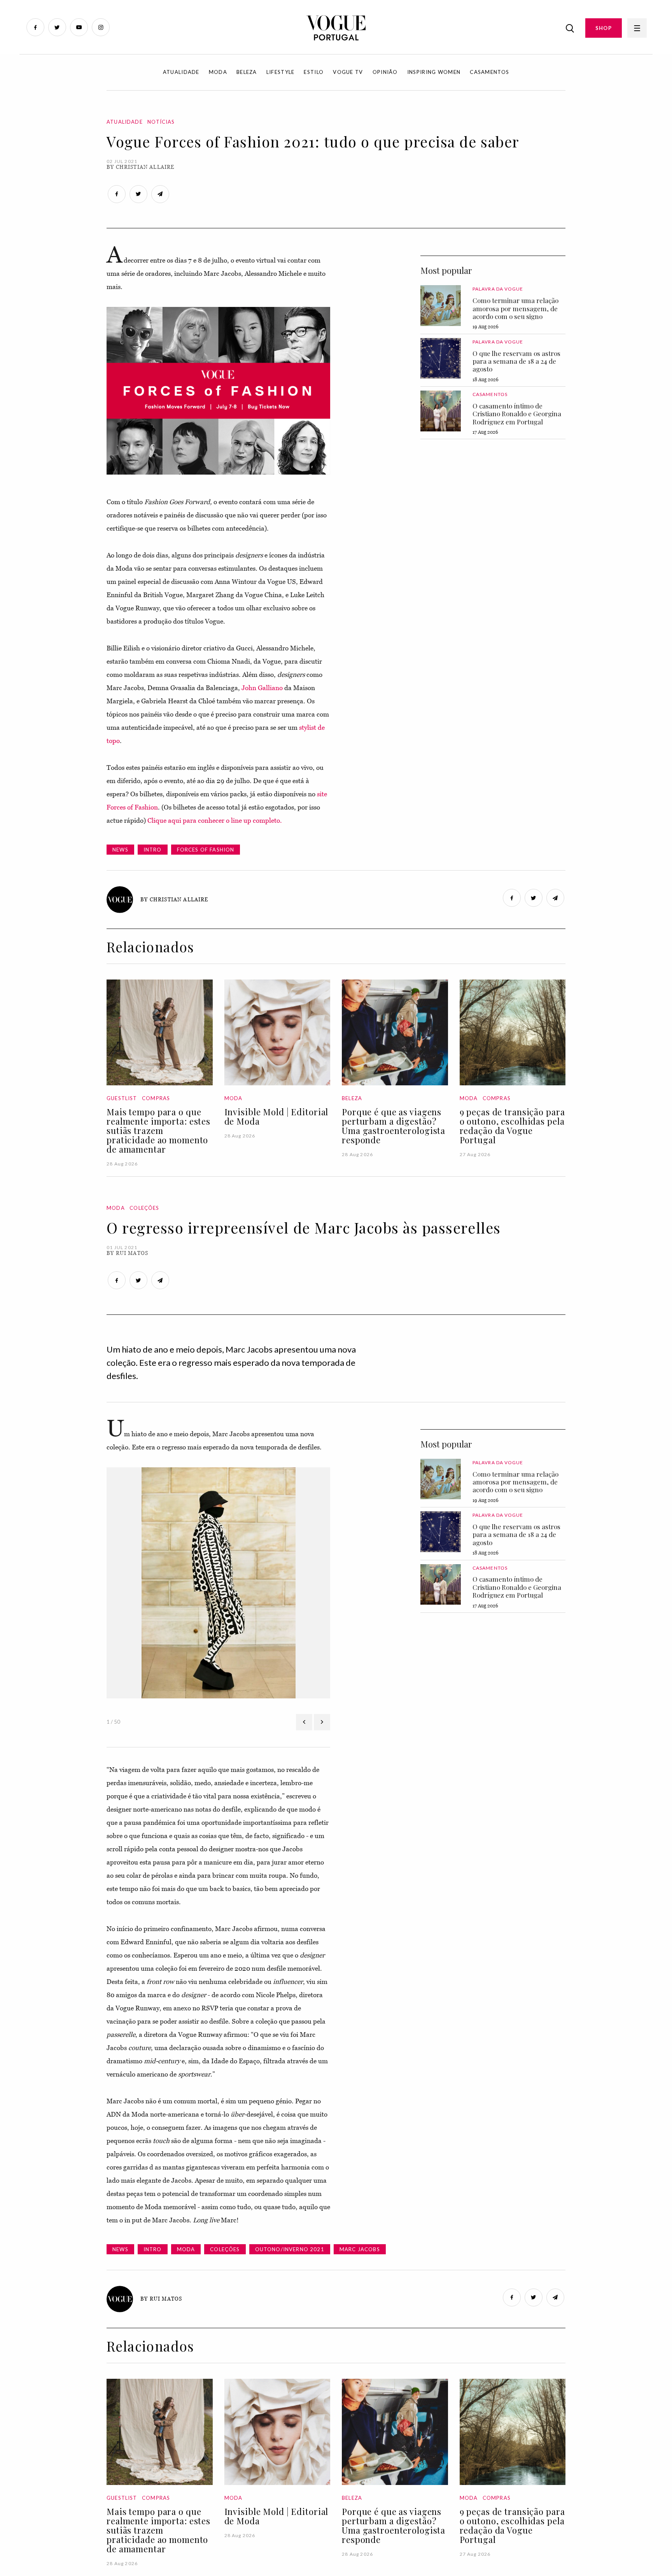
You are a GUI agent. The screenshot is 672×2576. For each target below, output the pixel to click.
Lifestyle (281, 72)
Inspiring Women (434, 72)
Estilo (314, 72)
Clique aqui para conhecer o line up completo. (215, 820)
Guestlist (122, 1098)
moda (186, 2249)
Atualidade (181, 72)
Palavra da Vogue (498, 289)
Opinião (385, 72)
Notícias (161, 122)
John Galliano (262, 688)
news (120, 850)
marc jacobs (360, 2249)
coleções (225, 2249)
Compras (156, 1098)
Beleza (247, 72)
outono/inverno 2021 (290, 2249)
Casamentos (489, 72)
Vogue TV (348, 72)
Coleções (144, 1208)
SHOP (604, 28)
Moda (218, 72)
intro (153, 850)
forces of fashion (206, 850)
